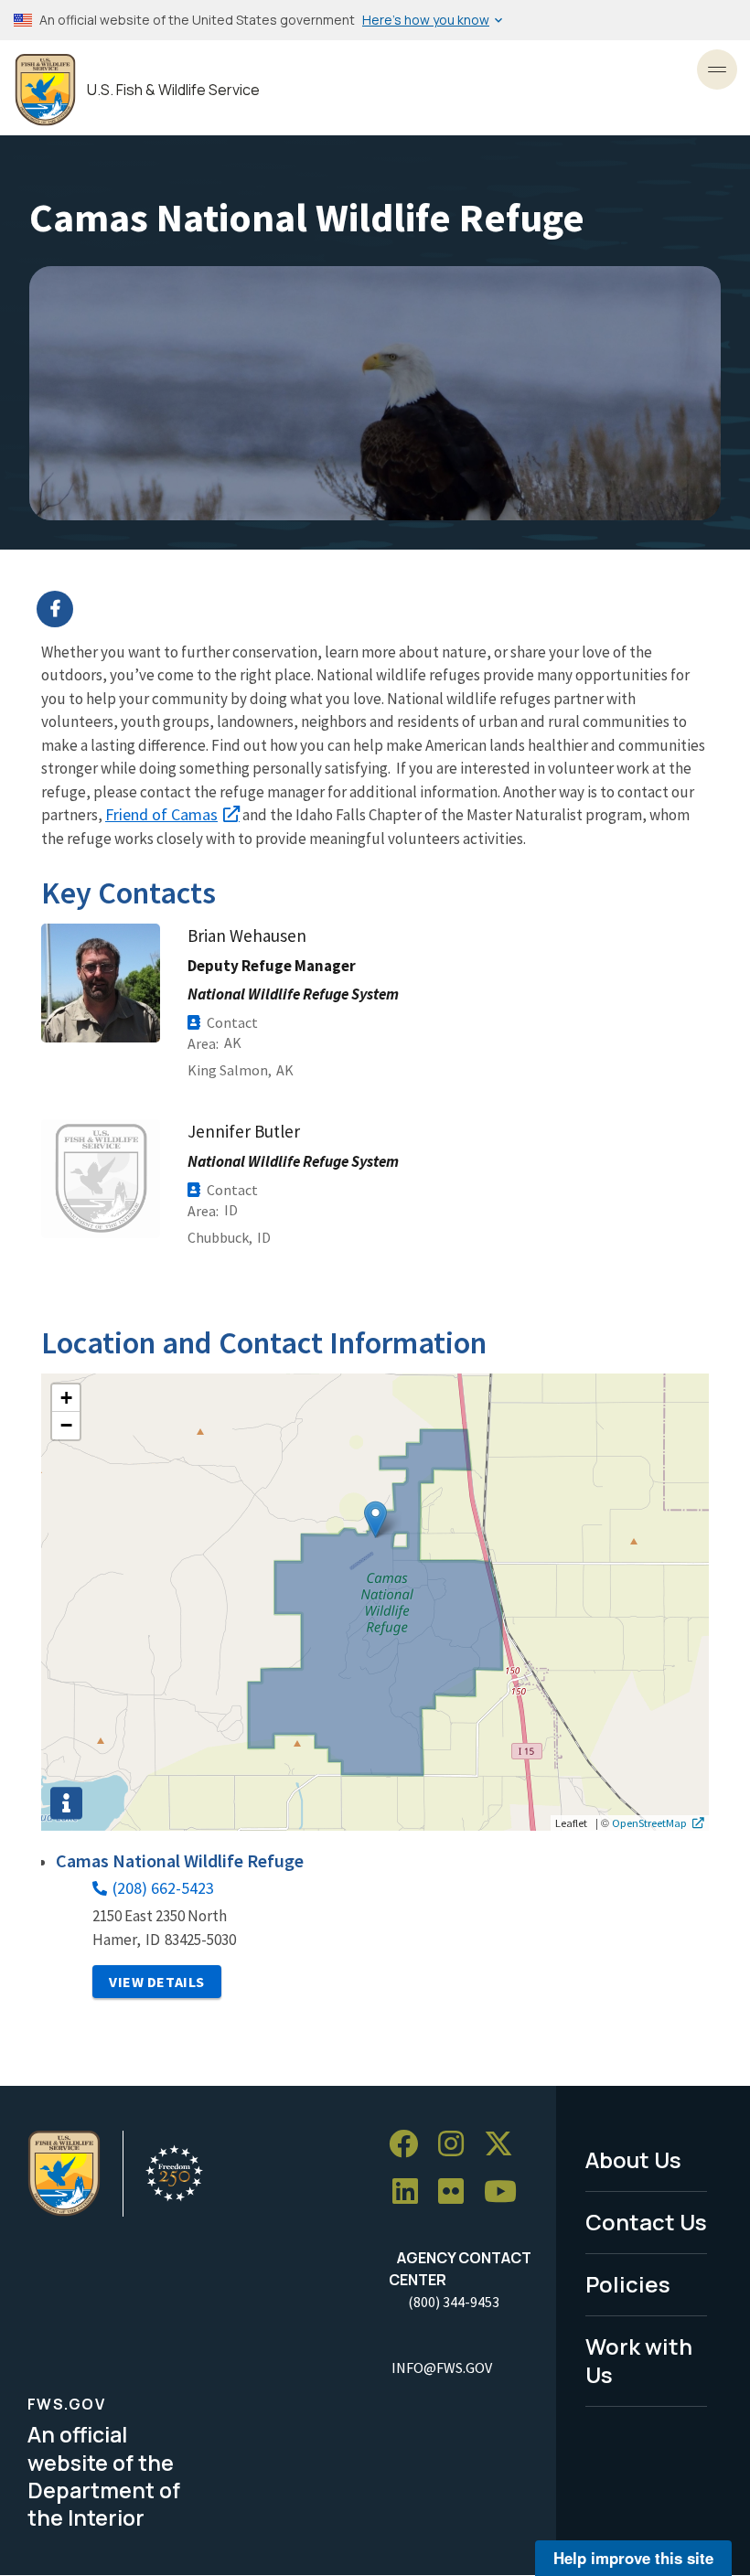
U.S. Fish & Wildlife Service (173, 90)
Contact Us (646, 2222)
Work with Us (639, 2360)
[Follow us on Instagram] (457, 2144)
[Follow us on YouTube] (507, 2191)
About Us (633, 2159)
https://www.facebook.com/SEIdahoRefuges (386, 609)
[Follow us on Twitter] (505, 2144)
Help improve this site (633, 2558)
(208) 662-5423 (163, 1888)
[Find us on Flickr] (457, 2191)
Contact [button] (232, 1022)
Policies (628, 2284)
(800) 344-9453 (454, 2302)
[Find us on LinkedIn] (412, 2191)
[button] (375, 1519)
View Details (157, 1982)
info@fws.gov (442, 2368)
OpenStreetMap (649, 1822)
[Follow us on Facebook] (410, 2144)
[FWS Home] (45, 90)
